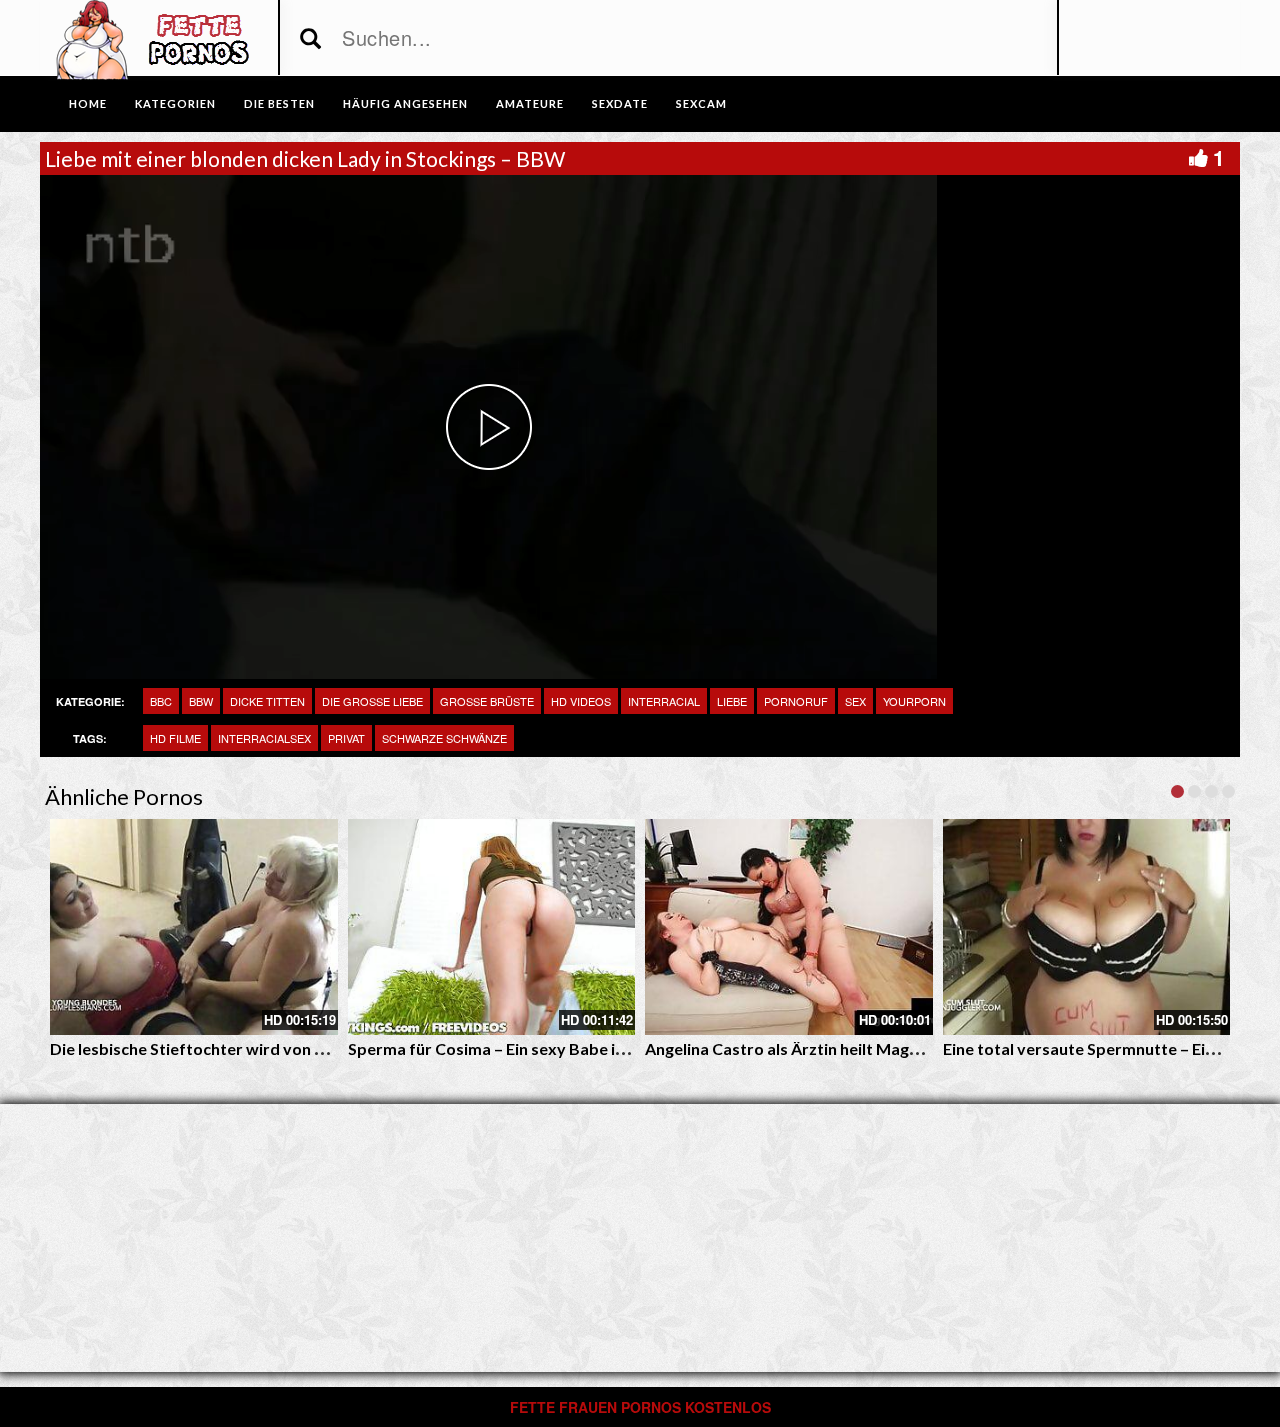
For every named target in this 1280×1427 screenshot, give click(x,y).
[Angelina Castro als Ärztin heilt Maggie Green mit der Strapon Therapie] (789, 927)
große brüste (487, 701)
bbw (201, 701)
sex (855, 701)
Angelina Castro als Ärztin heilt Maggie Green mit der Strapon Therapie (908, 1048)
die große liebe (372, 701)
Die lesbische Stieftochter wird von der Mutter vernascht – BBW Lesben (318, 1048)
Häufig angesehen (405, 103)
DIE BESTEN (279, 103)
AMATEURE (530, 103)
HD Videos (581, 701)
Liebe (732, 701)
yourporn (914, 701)
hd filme (175, 738)
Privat (346, 738)
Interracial (664, 701)
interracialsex (264, 738)
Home (88, 103)
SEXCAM (701, 103)
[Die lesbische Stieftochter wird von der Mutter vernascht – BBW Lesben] (194, 927)
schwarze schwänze (444, 738)
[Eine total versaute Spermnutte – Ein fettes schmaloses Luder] (1087, 927)
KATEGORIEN (175, 103)
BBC (161, 701)
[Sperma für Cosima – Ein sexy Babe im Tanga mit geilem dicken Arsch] (492, 927)
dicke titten (267, 701)
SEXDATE (620, 103)
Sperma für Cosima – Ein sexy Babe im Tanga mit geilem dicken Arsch (601, 1048)
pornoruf (796, 701)
